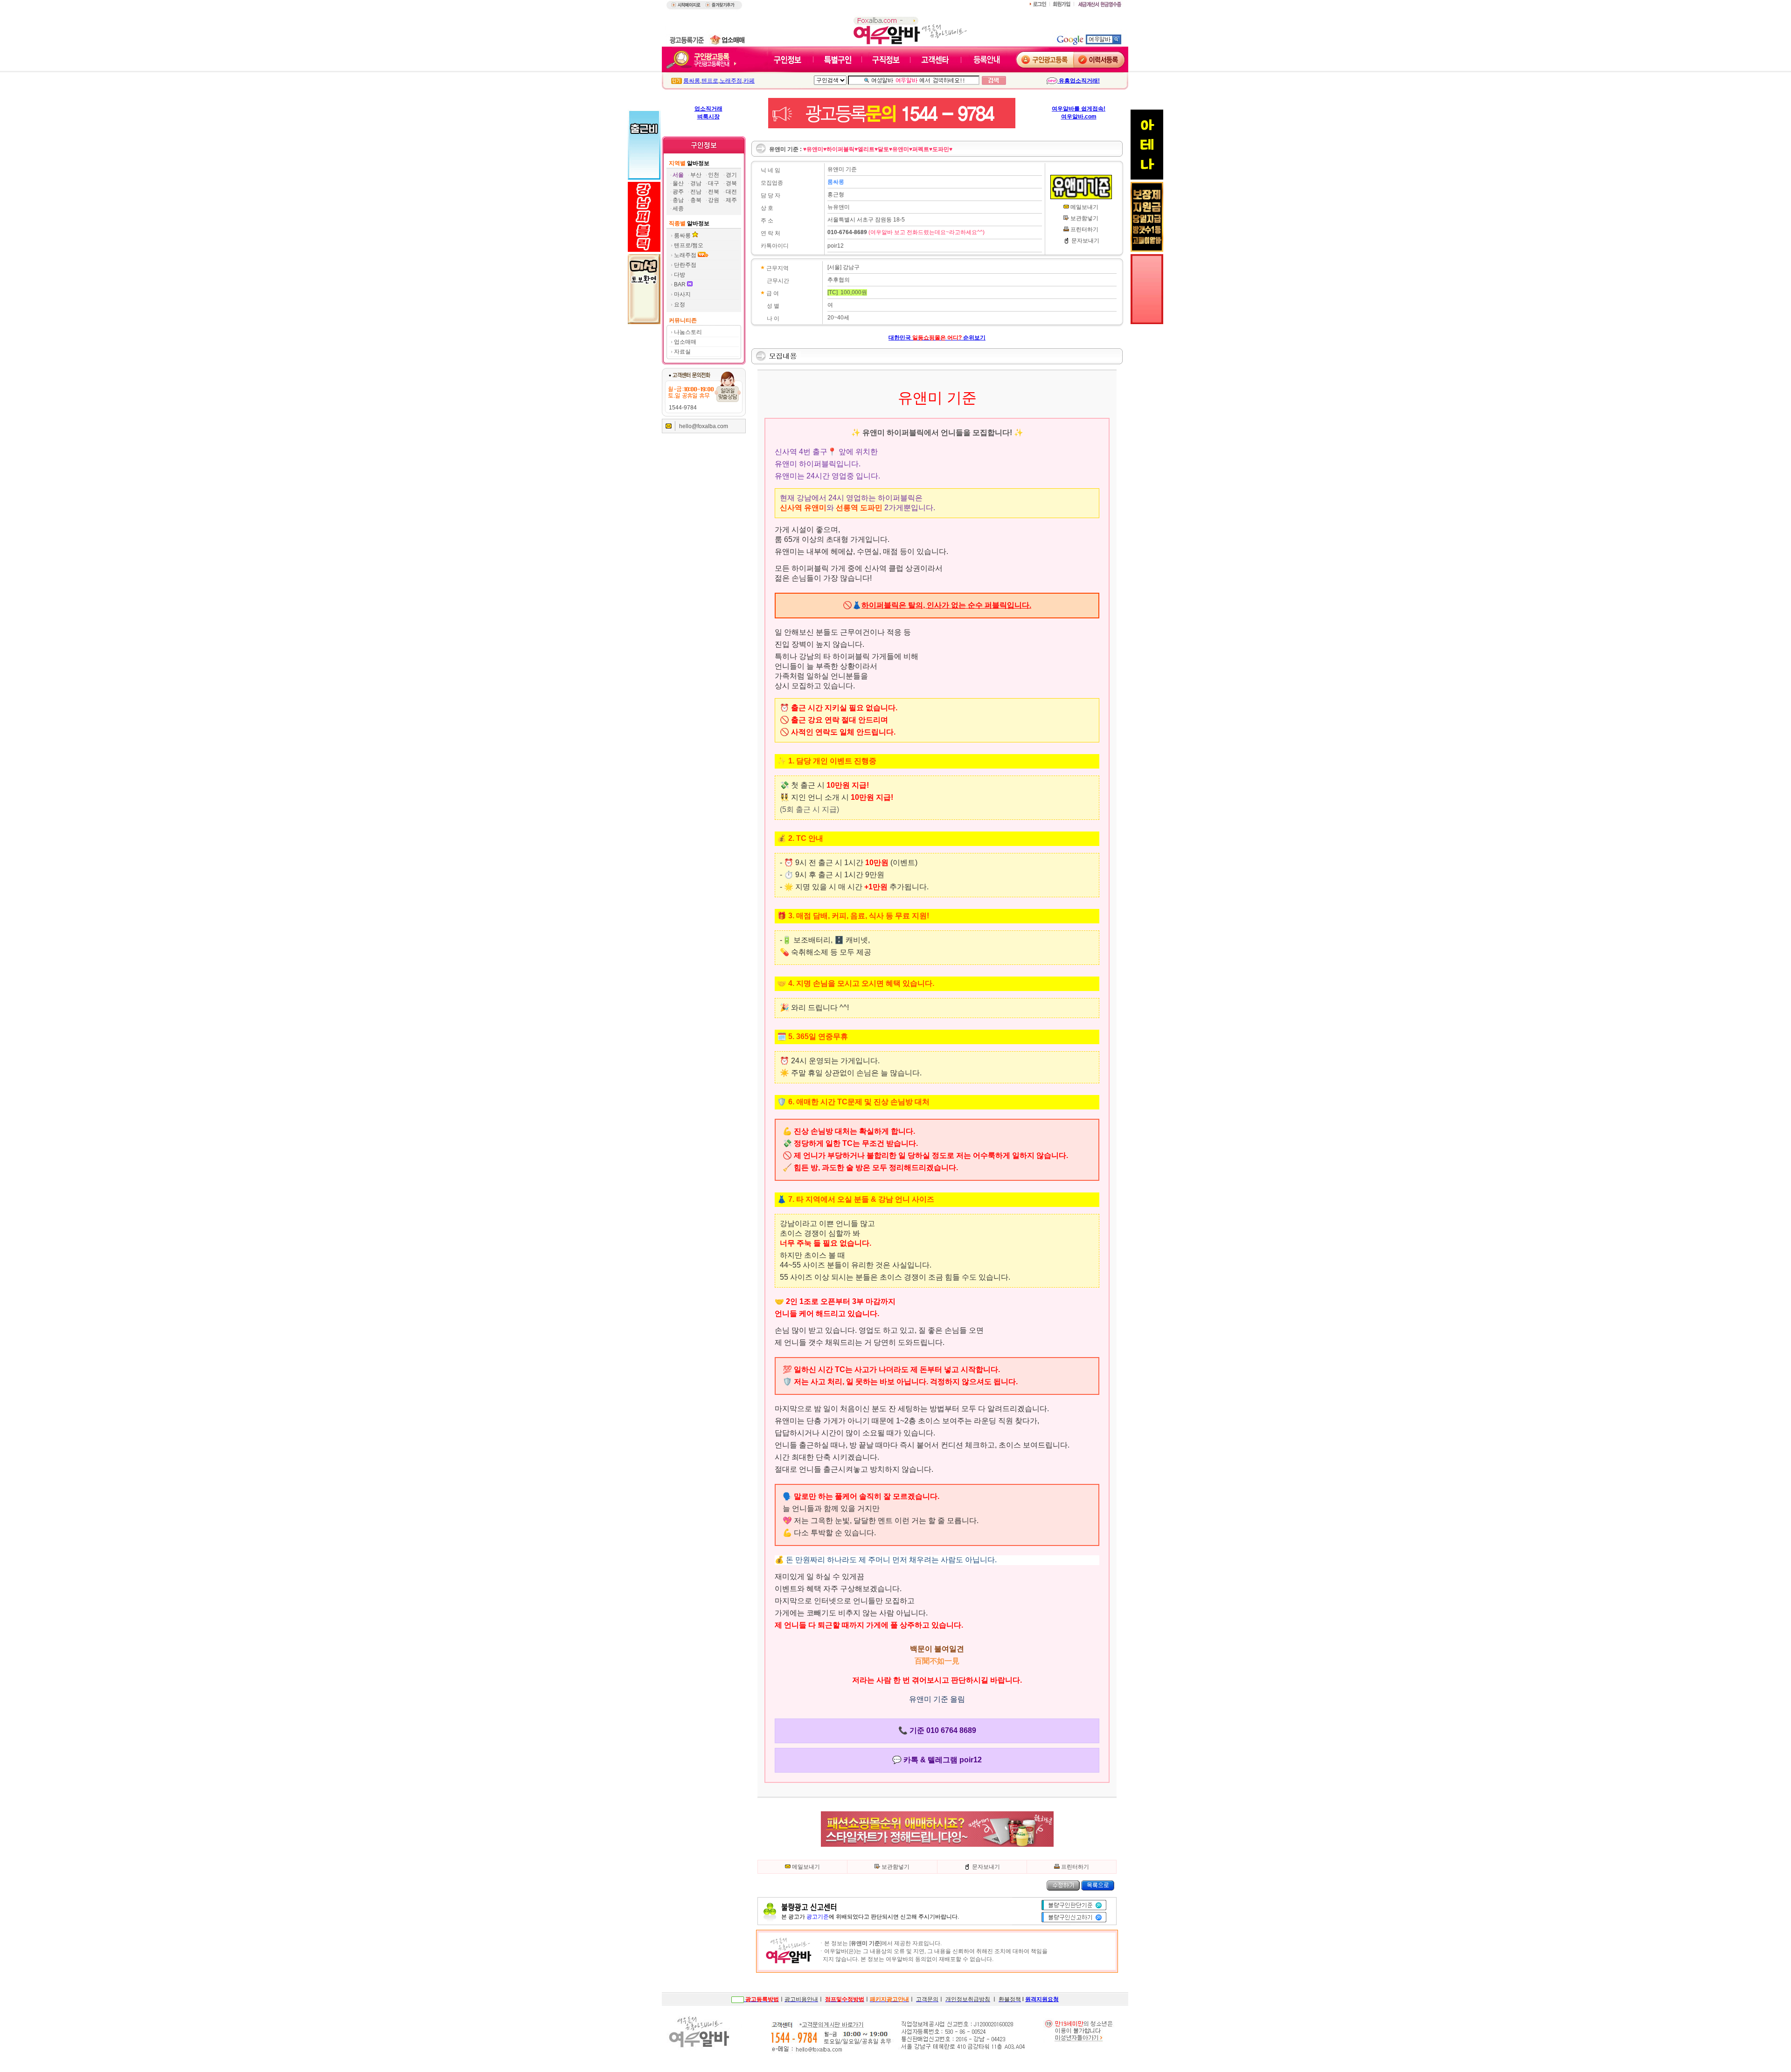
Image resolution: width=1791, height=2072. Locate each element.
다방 (680, 275)
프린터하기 (1084, 229)
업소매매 (685, 342)
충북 (696, 200)
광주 (678, 192)
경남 (696, 183)
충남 (678, 200)
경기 (731, 175)
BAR (680, 284)
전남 (696, 192)
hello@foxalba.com (704, 426)
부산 (696, 175)
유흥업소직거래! (1079, 81)
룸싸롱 (692, 81)
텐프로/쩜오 (689, 245)
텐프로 (710, 81)
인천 (714, 175)
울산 (678, 183)
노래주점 (731, 81)
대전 (731, 192)
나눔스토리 (688, 332)
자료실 (682, 352)
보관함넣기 (1084, 218)
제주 (731, 200)
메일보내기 (1084, 207)
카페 (749, 81)
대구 (714, 183)
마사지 (682, 294)
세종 (678, 208)
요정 (680, 305)
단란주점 (685, 265)
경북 (731, 183)
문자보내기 (1085, 241)
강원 (714, 200)
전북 (714, 192)
